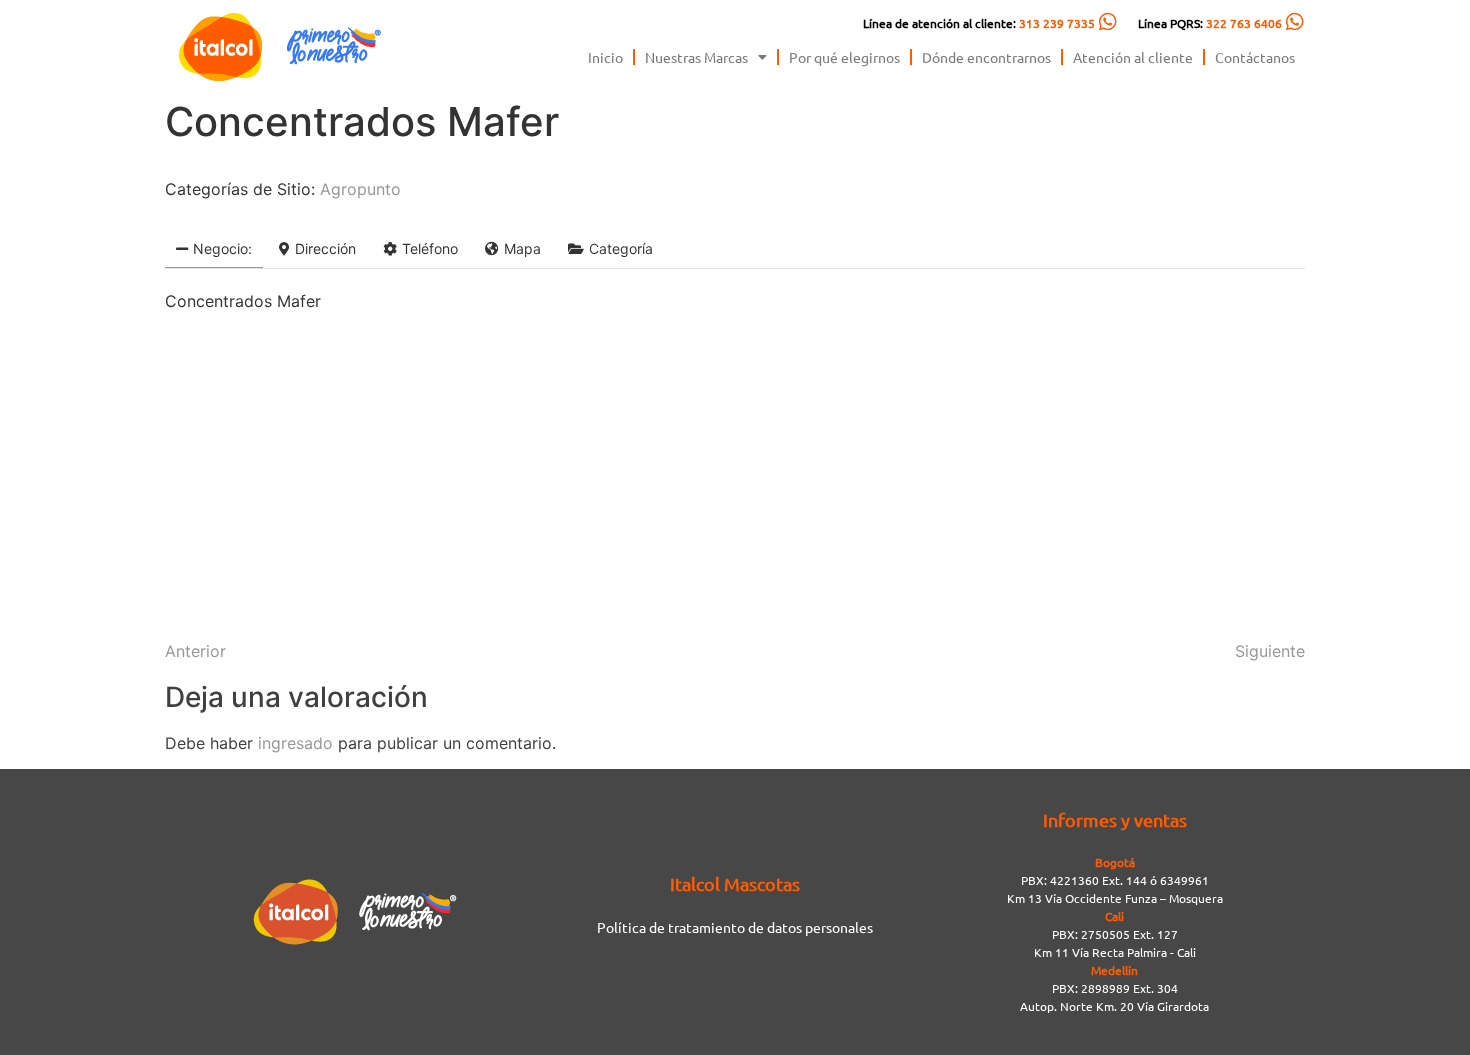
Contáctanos (1255, 57)
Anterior (195, 651)
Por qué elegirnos (844, 57)
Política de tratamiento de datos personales (735, 927)
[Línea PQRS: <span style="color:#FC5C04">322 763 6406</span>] (1295, 22)
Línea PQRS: (1210, 23)
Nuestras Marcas (696, 57)
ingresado (295, 743)
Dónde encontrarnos (986, 57)
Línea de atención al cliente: (979, 23)
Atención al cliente (1133, 57)
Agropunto (360, 189)
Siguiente (1270, 651)
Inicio (605, 57)
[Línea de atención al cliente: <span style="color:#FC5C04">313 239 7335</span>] (1108, 22)
